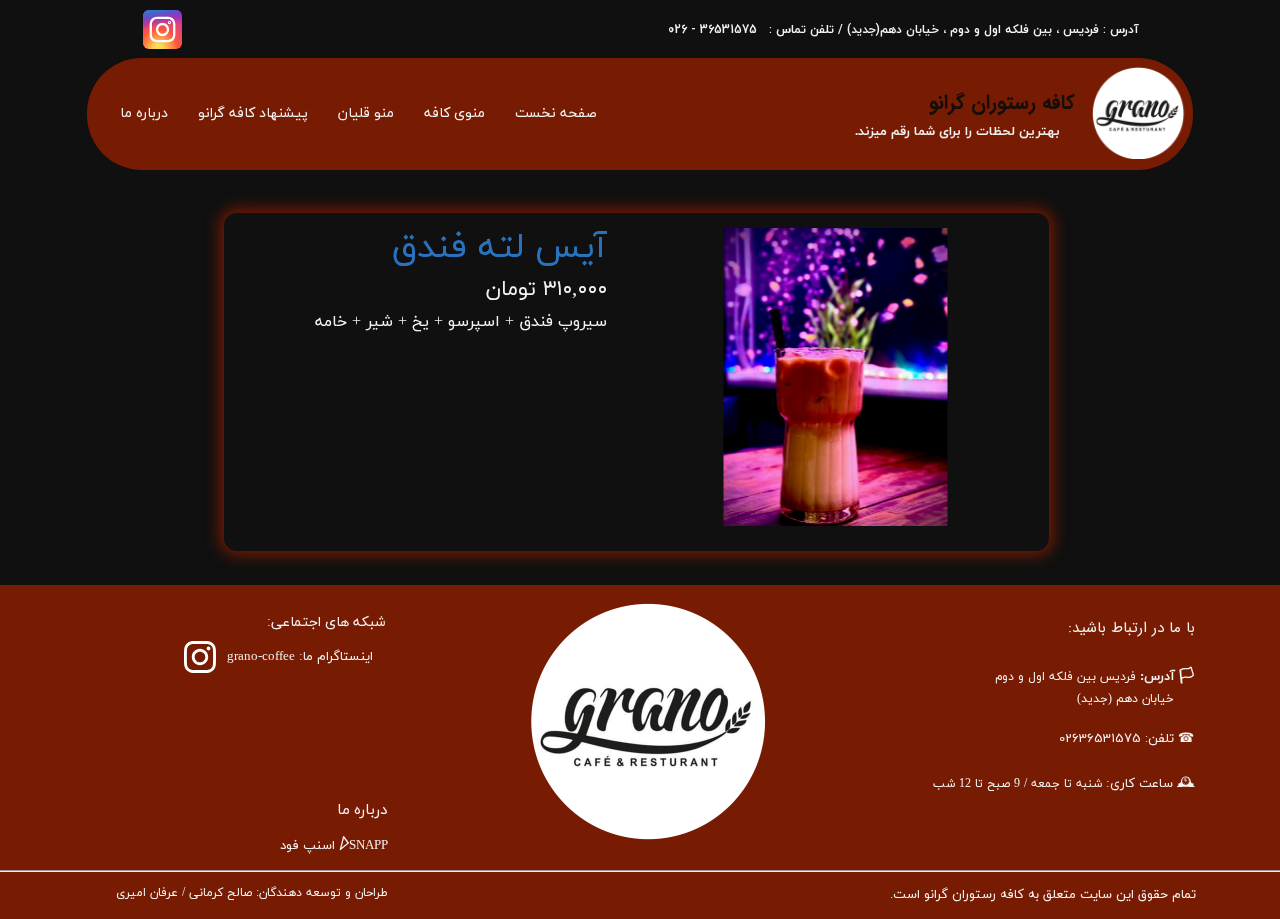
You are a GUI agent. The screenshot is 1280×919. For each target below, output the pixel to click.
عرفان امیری (147, 893)
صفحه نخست (556, 113)
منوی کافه (454, 113)
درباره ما (144, 113)
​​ (362, 810)
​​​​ (300, 657)
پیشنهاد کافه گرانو (253, 113)
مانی (201, 893)
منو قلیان (366, 113)
